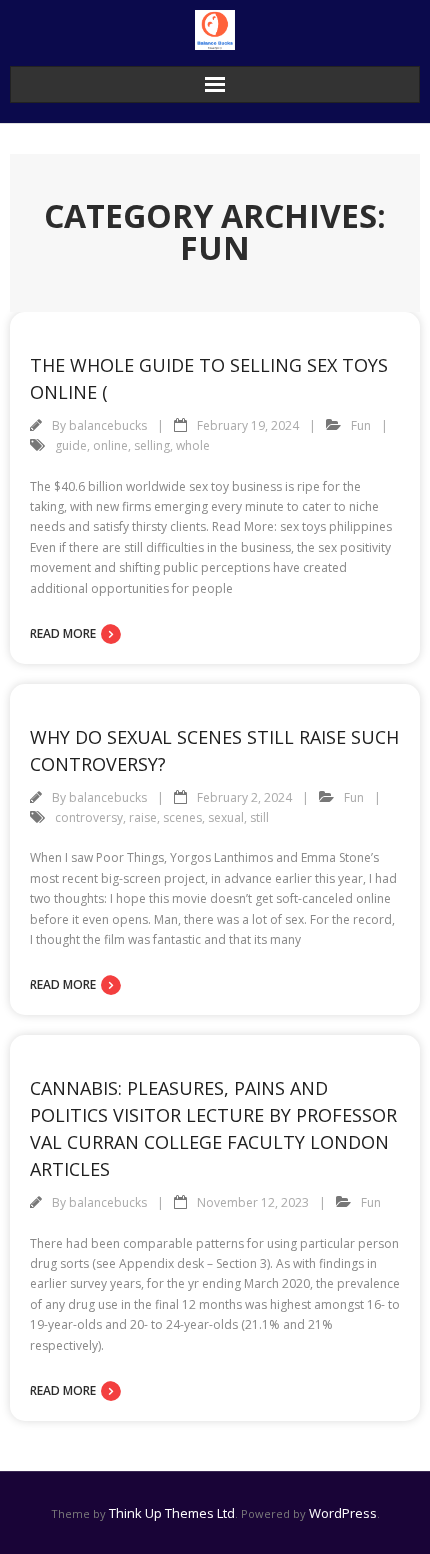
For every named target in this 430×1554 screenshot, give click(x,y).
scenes (182, 817)
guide (71, 445)
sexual (226, 817)
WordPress (343, 1513)
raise (143, 817)
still (259, 817)
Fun (361, 425)
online (110, 445)
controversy (89, 817)
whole (193, 445)
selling (152, 445)
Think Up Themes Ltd (172, 1513)
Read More (63, 633)
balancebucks (108, 425)
